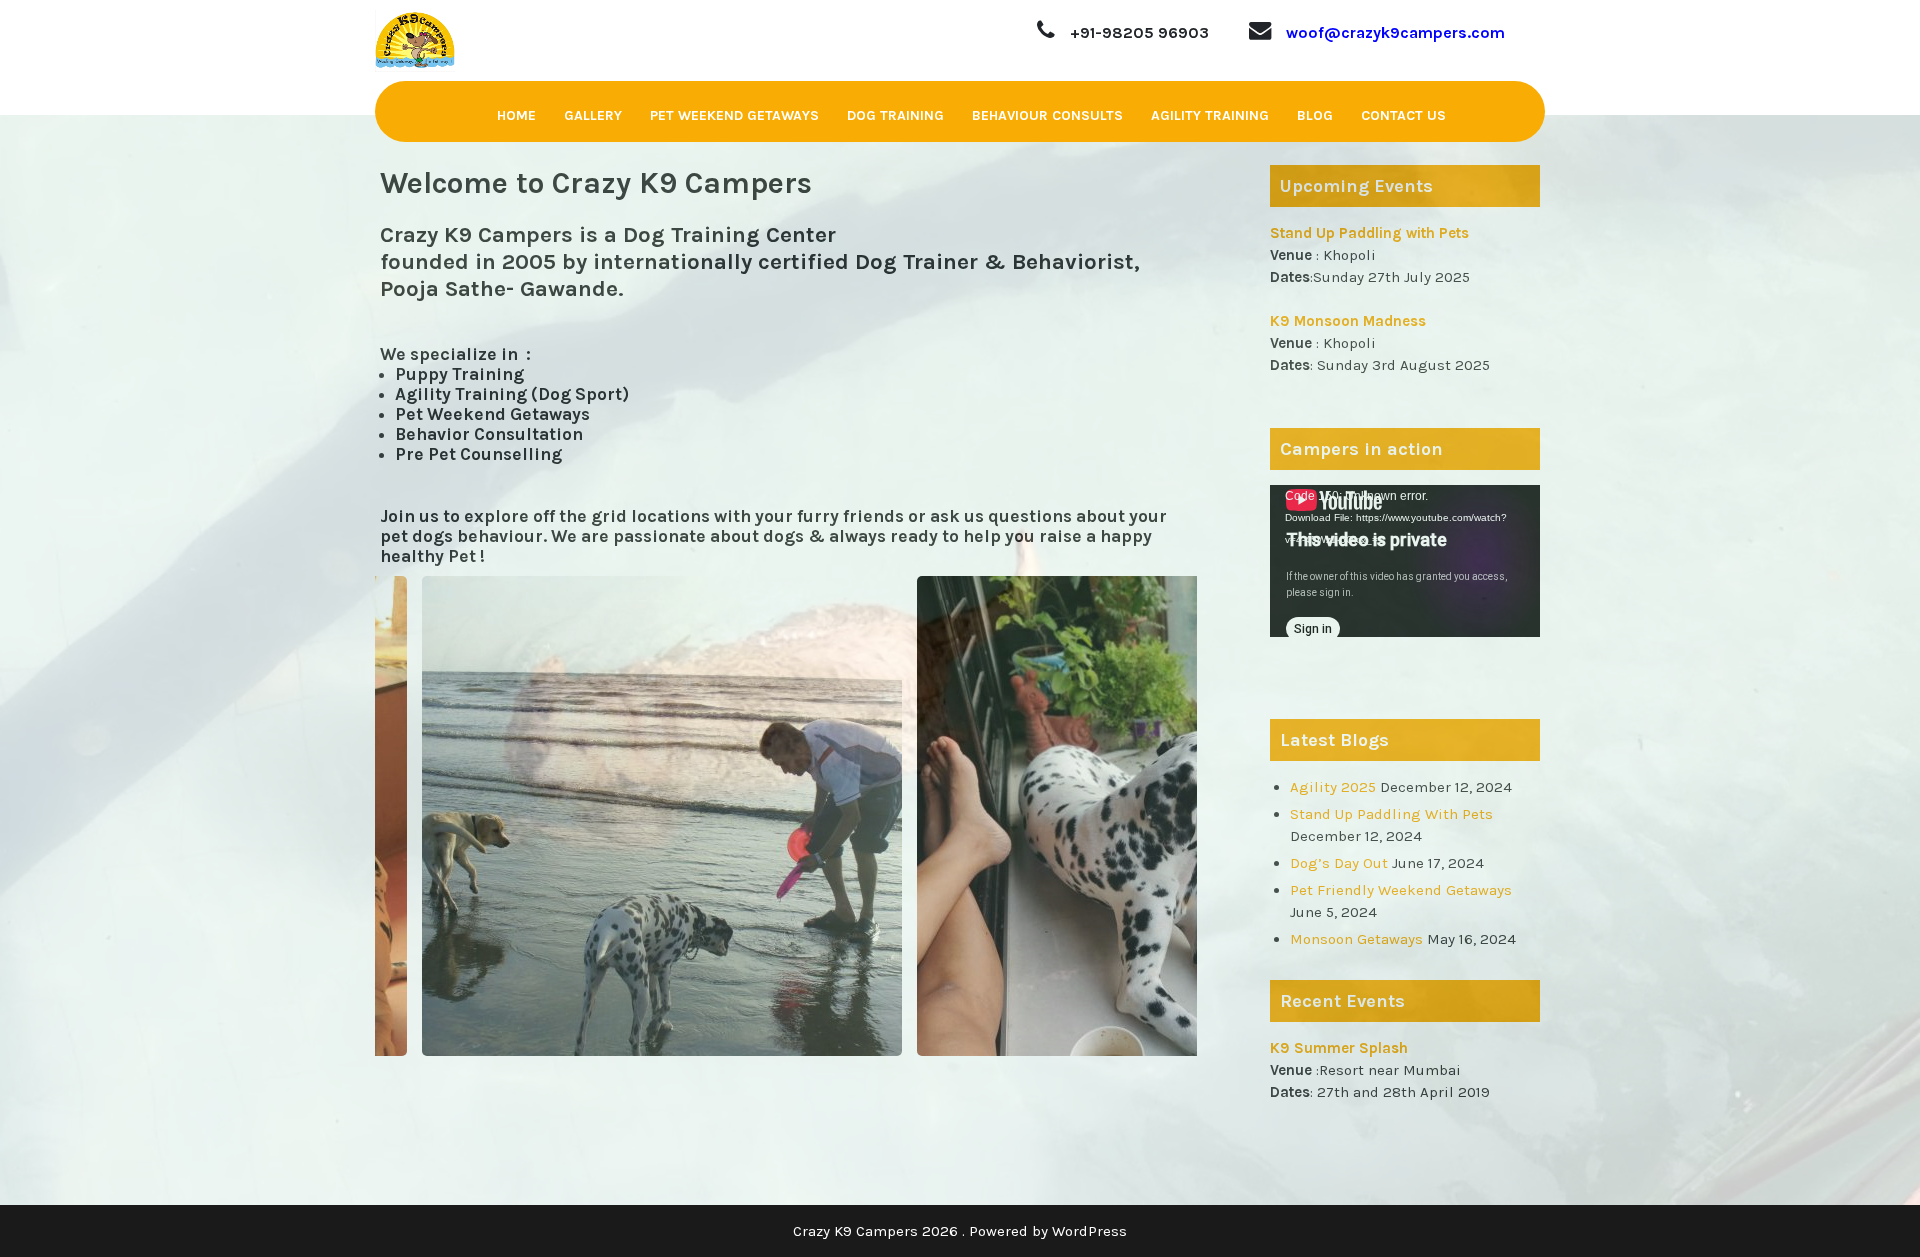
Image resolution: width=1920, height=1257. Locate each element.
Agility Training (1210, 115)
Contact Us (1403, 115)
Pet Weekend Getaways (734, 115)
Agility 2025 (1333, 787)
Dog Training (895, 115)
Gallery (593, 115)
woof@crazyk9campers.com (1395, 32)
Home (516, 115)
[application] (1405, 561)
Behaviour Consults (1047, 115)
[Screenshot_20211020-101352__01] (805, 816)
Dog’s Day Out (1339, 863)
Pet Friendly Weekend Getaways (1401, 890)
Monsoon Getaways (1356, 939)
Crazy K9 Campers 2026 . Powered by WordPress (960, 1231)
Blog (1315, 115)
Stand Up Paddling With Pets (1391, 814)
